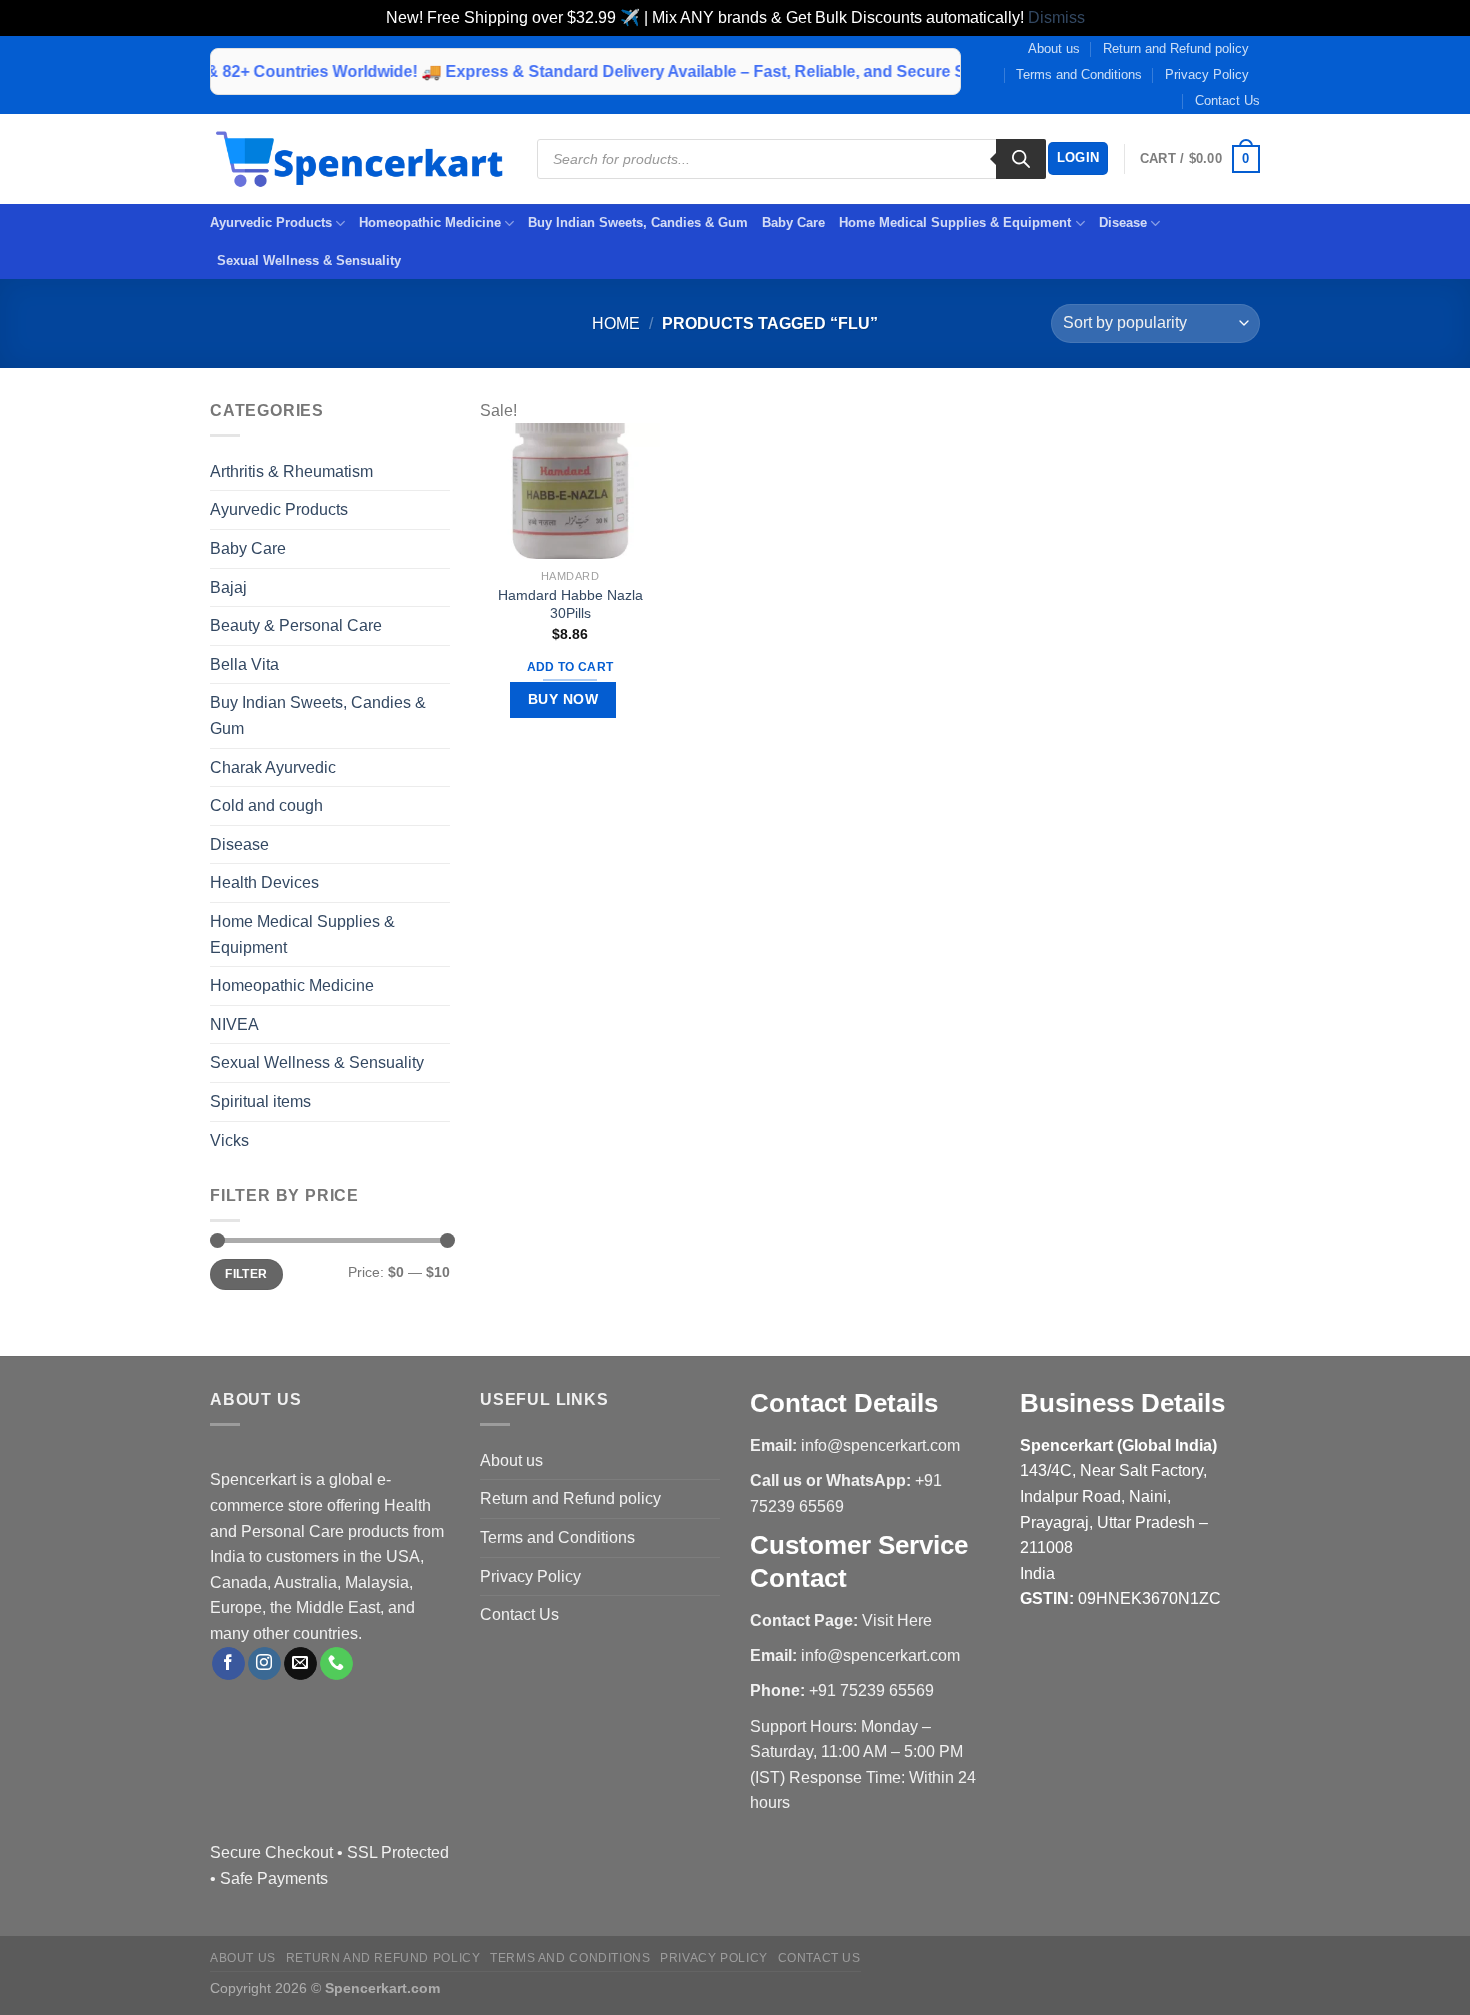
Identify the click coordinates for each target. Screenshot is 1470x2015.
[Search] (1021, 159)
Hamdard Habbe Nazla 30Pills (570, 604)
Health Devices (264, 882)
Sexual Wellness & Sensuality (309, 260)
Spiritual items (260, 1101)
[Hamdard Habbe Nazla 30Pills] (570, 490)
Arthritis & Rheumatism (291, 471)
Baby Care (793, 222)
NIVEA (234, 1024)
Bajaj (228, 587)
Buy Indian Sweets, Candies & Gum (638, 222)
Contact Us (1227, 100)
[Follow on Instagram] (264, 1664)
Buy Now (563, 699)
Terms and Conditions (1079, 74)
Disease (1123, 222)
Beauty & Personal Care (296, 625)
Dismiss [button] (1056, 17)
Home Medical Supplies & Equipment (955, 222)
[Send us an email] (300, 1664)
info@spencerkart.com (880, 1445)
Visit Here (897, 1620)
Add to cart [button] (570, 667)
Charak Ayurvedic (273, 767)
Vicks (229, 1140)
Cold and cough (266, 805)
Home (616, 323)
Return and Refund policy (1176, 48)
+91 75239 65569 (871, 1690)
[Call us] (336, 1664)
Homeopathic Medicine (430, 222)
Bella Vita (244, 664)
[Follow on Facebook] (228, 1664)
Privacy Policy (1207, 74)
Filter (246, 1274)
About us (1054, 48)
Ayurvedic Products (271, 222)
